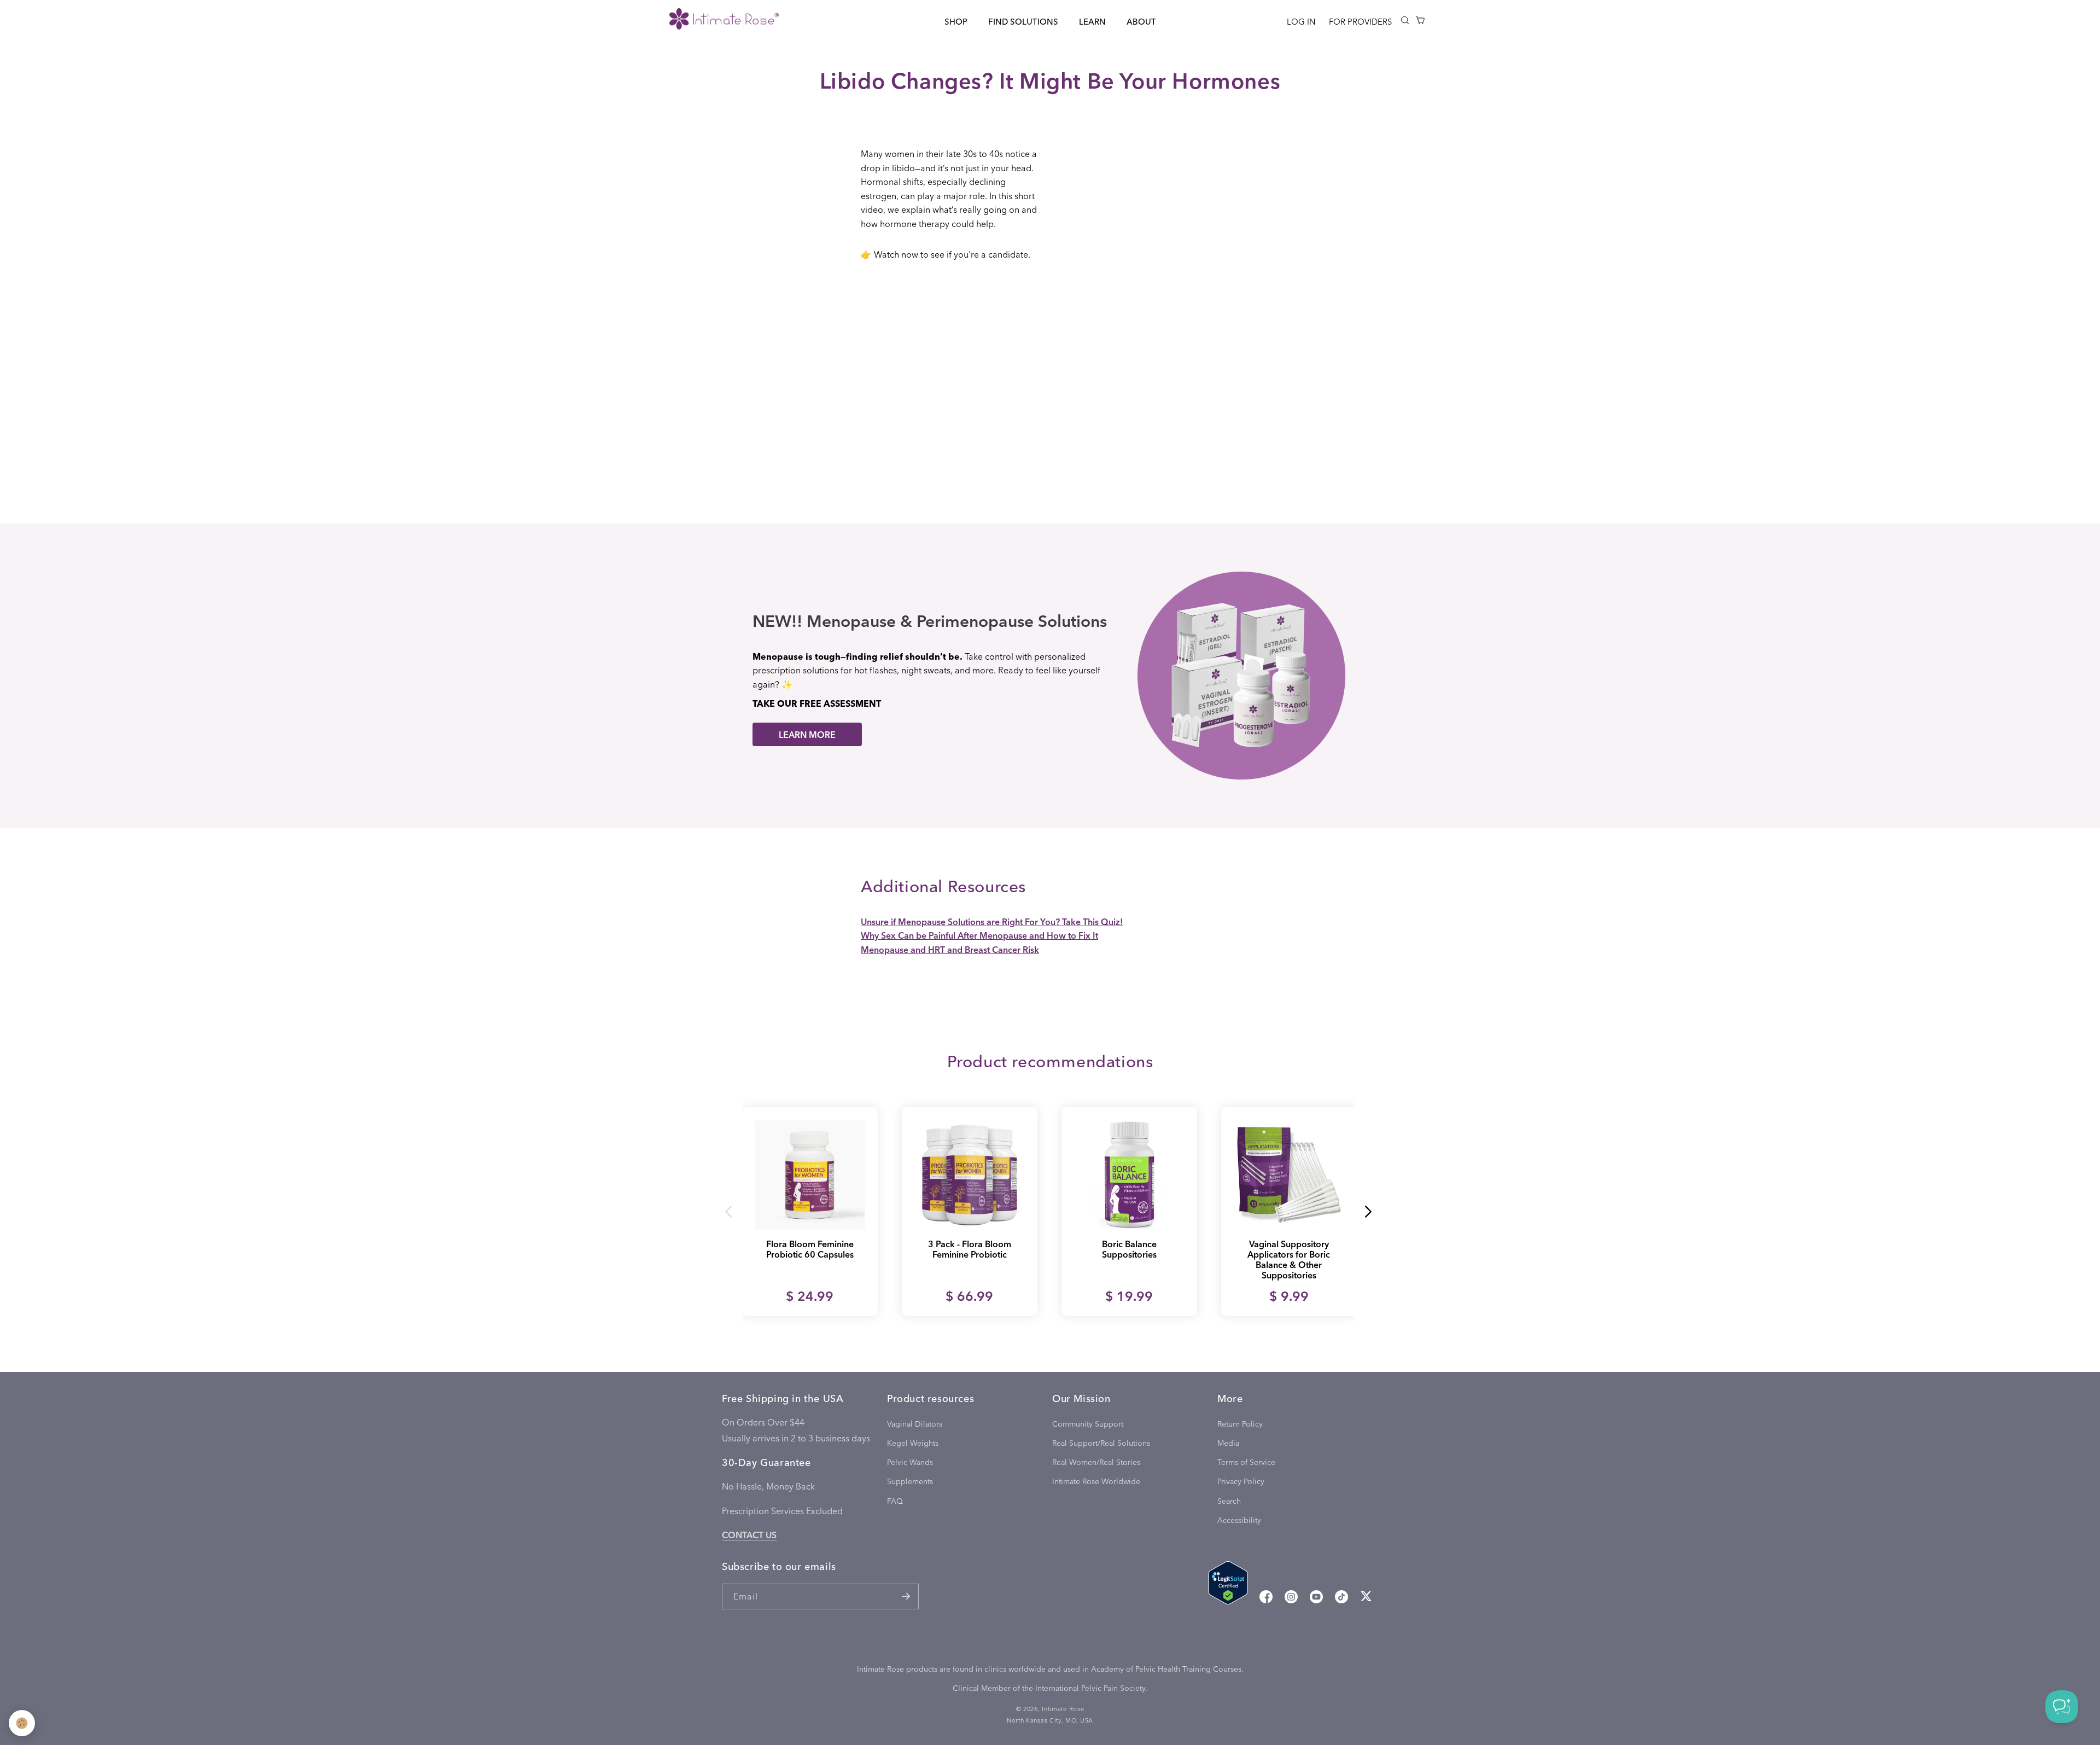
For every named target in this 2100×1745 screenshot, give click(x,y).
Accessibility (1239, 1520)
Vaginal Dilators (915, 1424)
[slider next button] (1368, 1212)
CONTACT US (749, 1535)
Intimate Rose (1063, 1709)
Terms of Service (1246, 1462)
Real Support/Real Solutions (1101, 1443)
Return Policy (1240, 1424)
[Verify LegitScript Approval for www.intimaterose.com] (1228, 1585)
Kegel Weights (913, 1443)
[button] (956, 22)
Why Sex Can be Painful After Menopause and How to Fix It (979, 935)
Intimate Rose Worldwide (1096, 1481)
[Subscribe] (906, 1596)
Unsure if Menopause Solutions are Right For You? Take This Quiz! (992, 921)
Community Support (1088, 1424)
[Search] (1405, 20)
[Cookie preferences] (22, 1723)
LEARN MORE (807, 734)
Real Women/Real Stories (1096, 1462)
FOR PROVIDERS (1360, 21)
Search (1229, 1501)
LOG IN (1301, 21)
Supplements (910, 1481)
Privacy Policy (1241, 1481)
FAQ (895, 1501)
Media (1228, 1443)
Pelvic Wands (910, 1462)
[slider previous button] (729, 1212)
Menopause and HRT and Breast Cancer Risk (950, 949)
